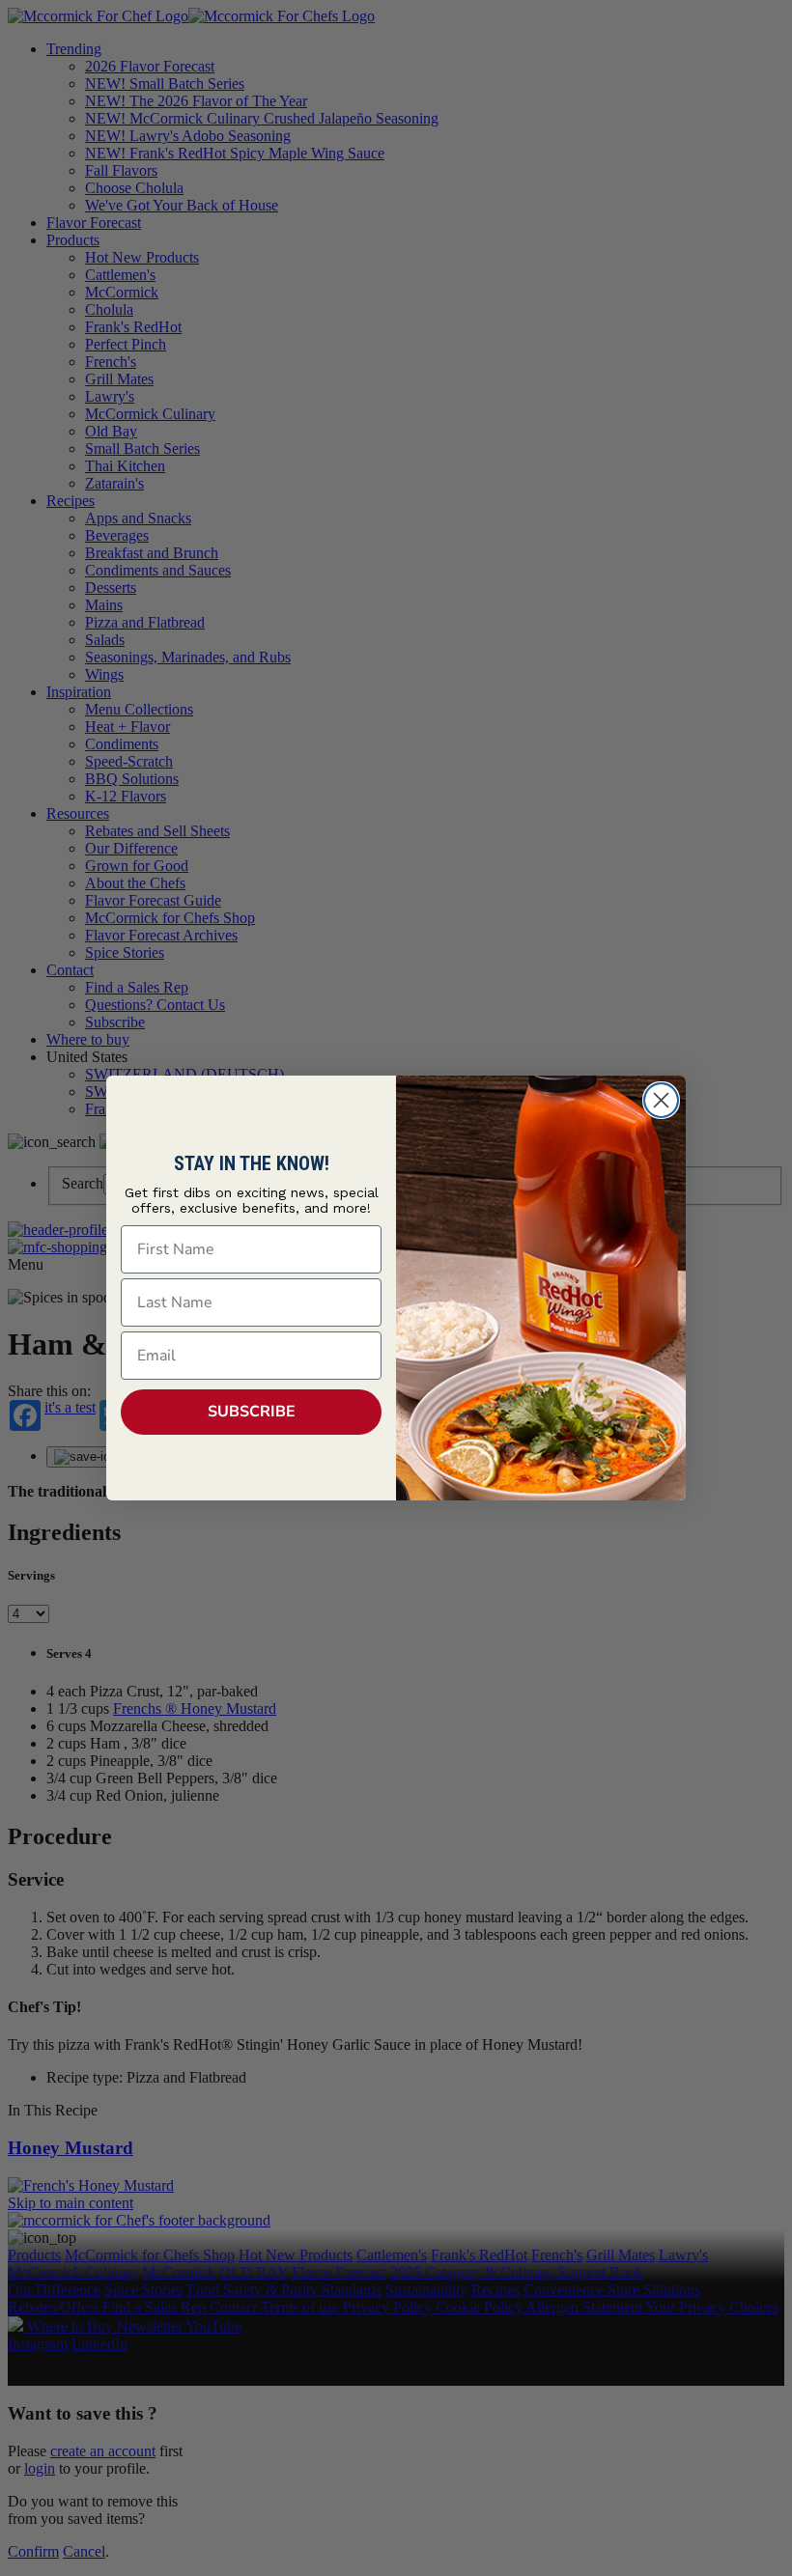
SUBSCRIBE (252, 1412)
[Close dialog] (661, 1100)
